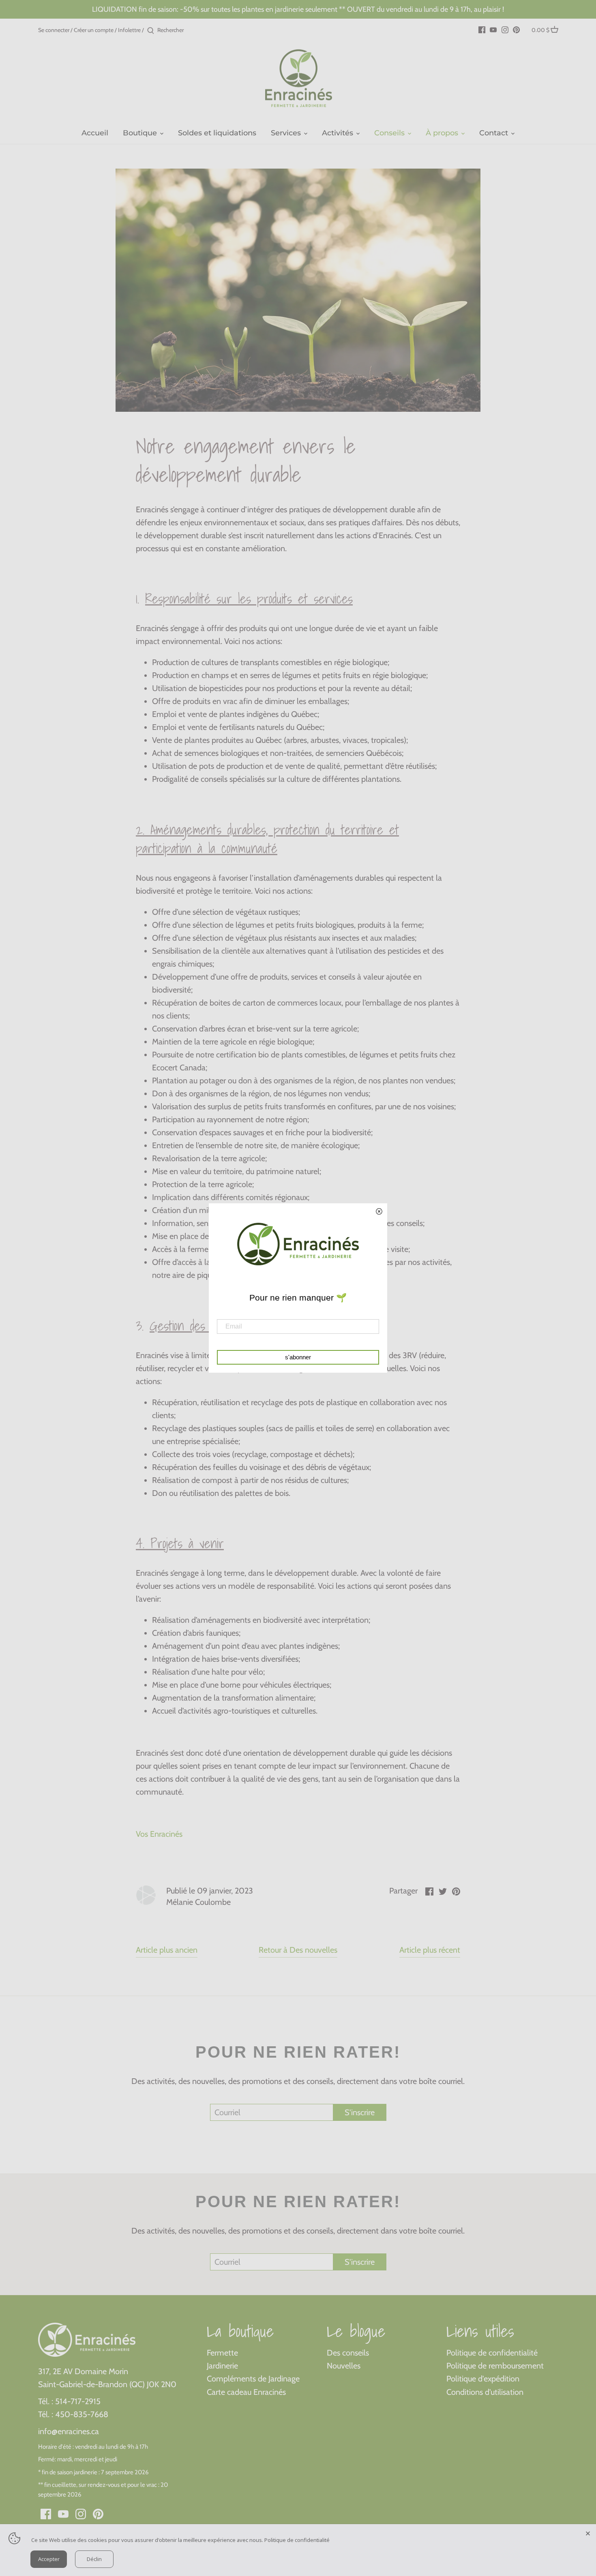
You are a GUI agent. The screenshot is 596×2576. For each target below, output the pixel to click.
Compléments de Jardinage (253, 2379)
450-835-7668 (82, 2414)
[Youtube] (493, 29)
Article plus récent (430, 1950)
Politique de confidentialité (492, 2353)
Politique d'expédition (483, 2379)
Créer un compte (94, 30)
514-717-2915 (78, 2401)
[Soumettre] (151, 31)
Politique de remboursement (495, 2366)
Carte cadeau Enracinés (246, 2392)
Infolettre (129, 30)
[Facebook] (482, 29)
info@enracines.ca (69, 2431)
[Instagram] (505, 29)
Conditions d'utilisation (485, 2392)
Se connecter (54, 30)
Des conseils (348, 2353)
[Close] (588, 2532)
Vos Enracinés (159, 1834)
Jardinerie (222, 2366)
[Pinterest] (516, 29)
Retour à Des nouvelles (298, 1950)
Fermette (222, 2353)
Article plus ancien (167, 1950)
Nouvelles (344, 2366)
